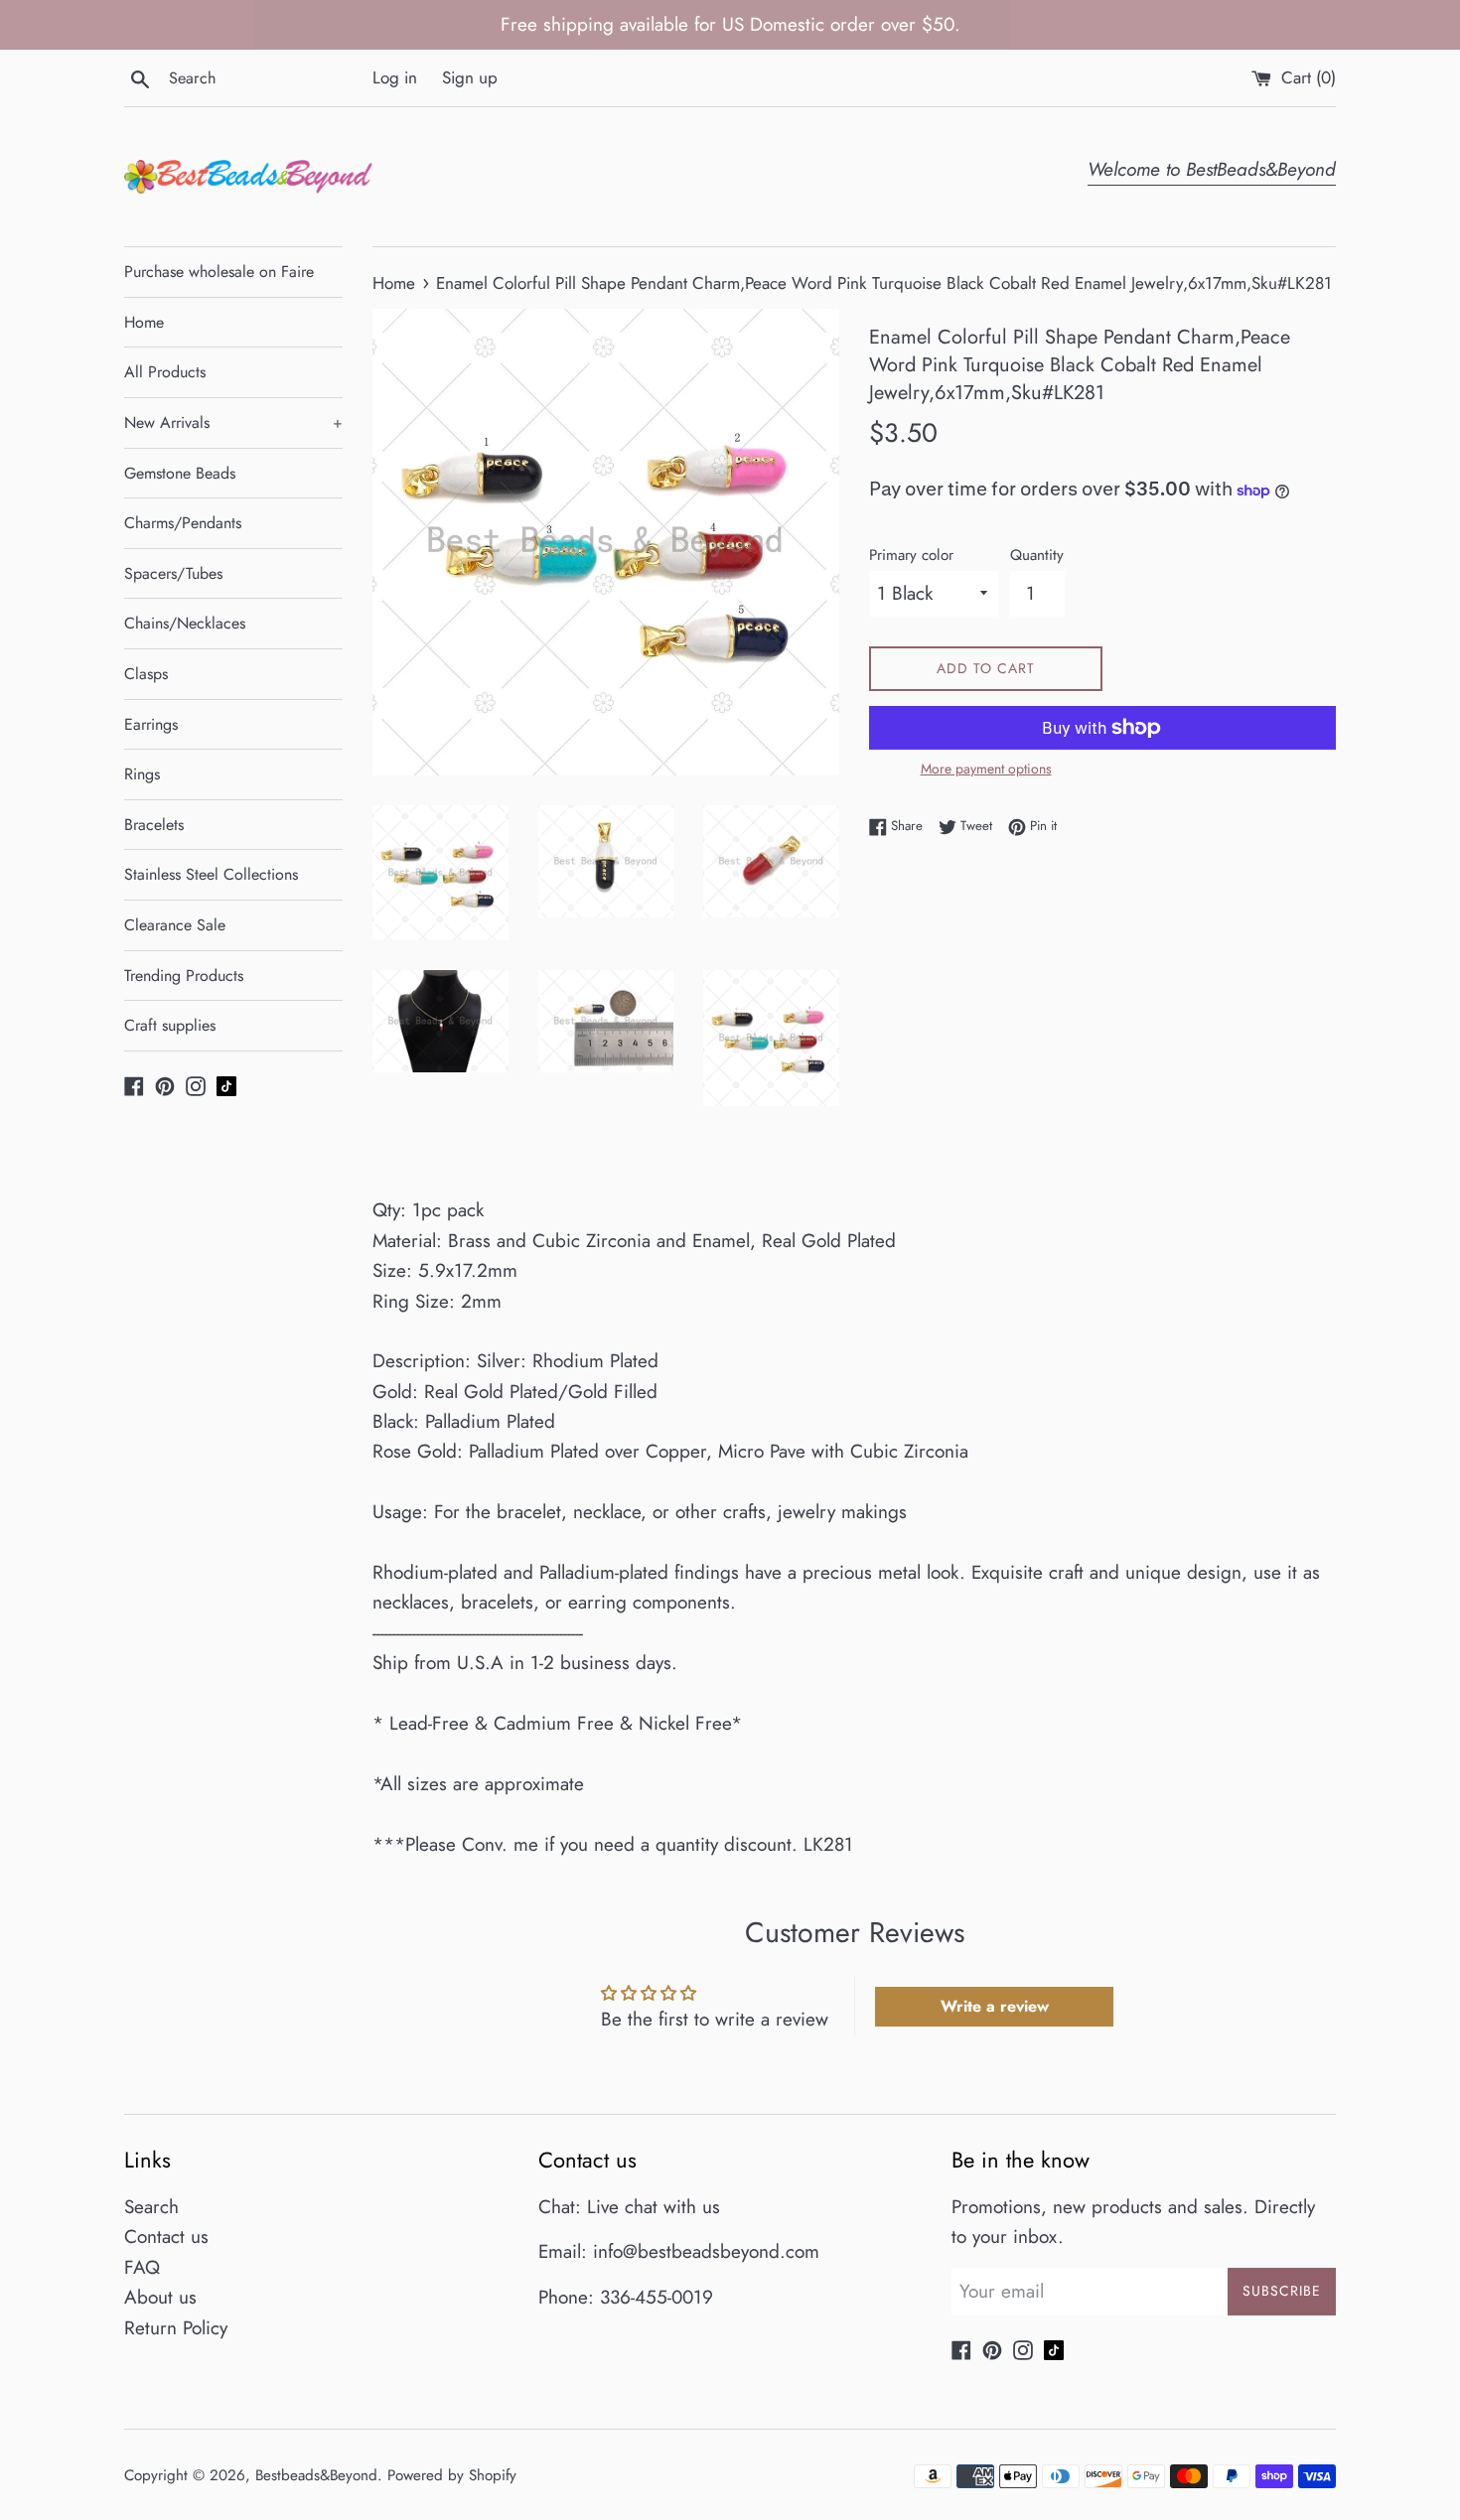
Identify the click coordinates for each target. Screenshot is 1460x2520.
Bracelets (154, 825)
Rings (142, 774)
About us (160, 2297)
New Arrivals (233, 422)
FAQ (142, 2267)
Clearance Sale (175, 925)
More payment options (986, 769)
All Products (165, 372)
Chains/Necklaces (185, 623)
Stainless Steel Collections (211, 874)
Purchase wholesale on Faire (219, 272)
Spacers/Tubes (173, 573)
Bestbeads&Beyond (316, 2475)
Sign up (470, 77)
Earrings (151, 724)
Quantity (1037, 555)
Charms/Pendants (183, 523)
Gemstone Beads (180, 473)
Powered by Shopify (452, 2475)
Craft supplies (170, 1025)
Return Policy (176, 2328)
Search (151, 2207)
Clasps (146, 674)
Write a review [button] (995, 2006)
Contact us (166, 2237)
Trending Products (184, 976)
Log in (395, 77)
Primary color (911, 555)
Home (144, 322)
